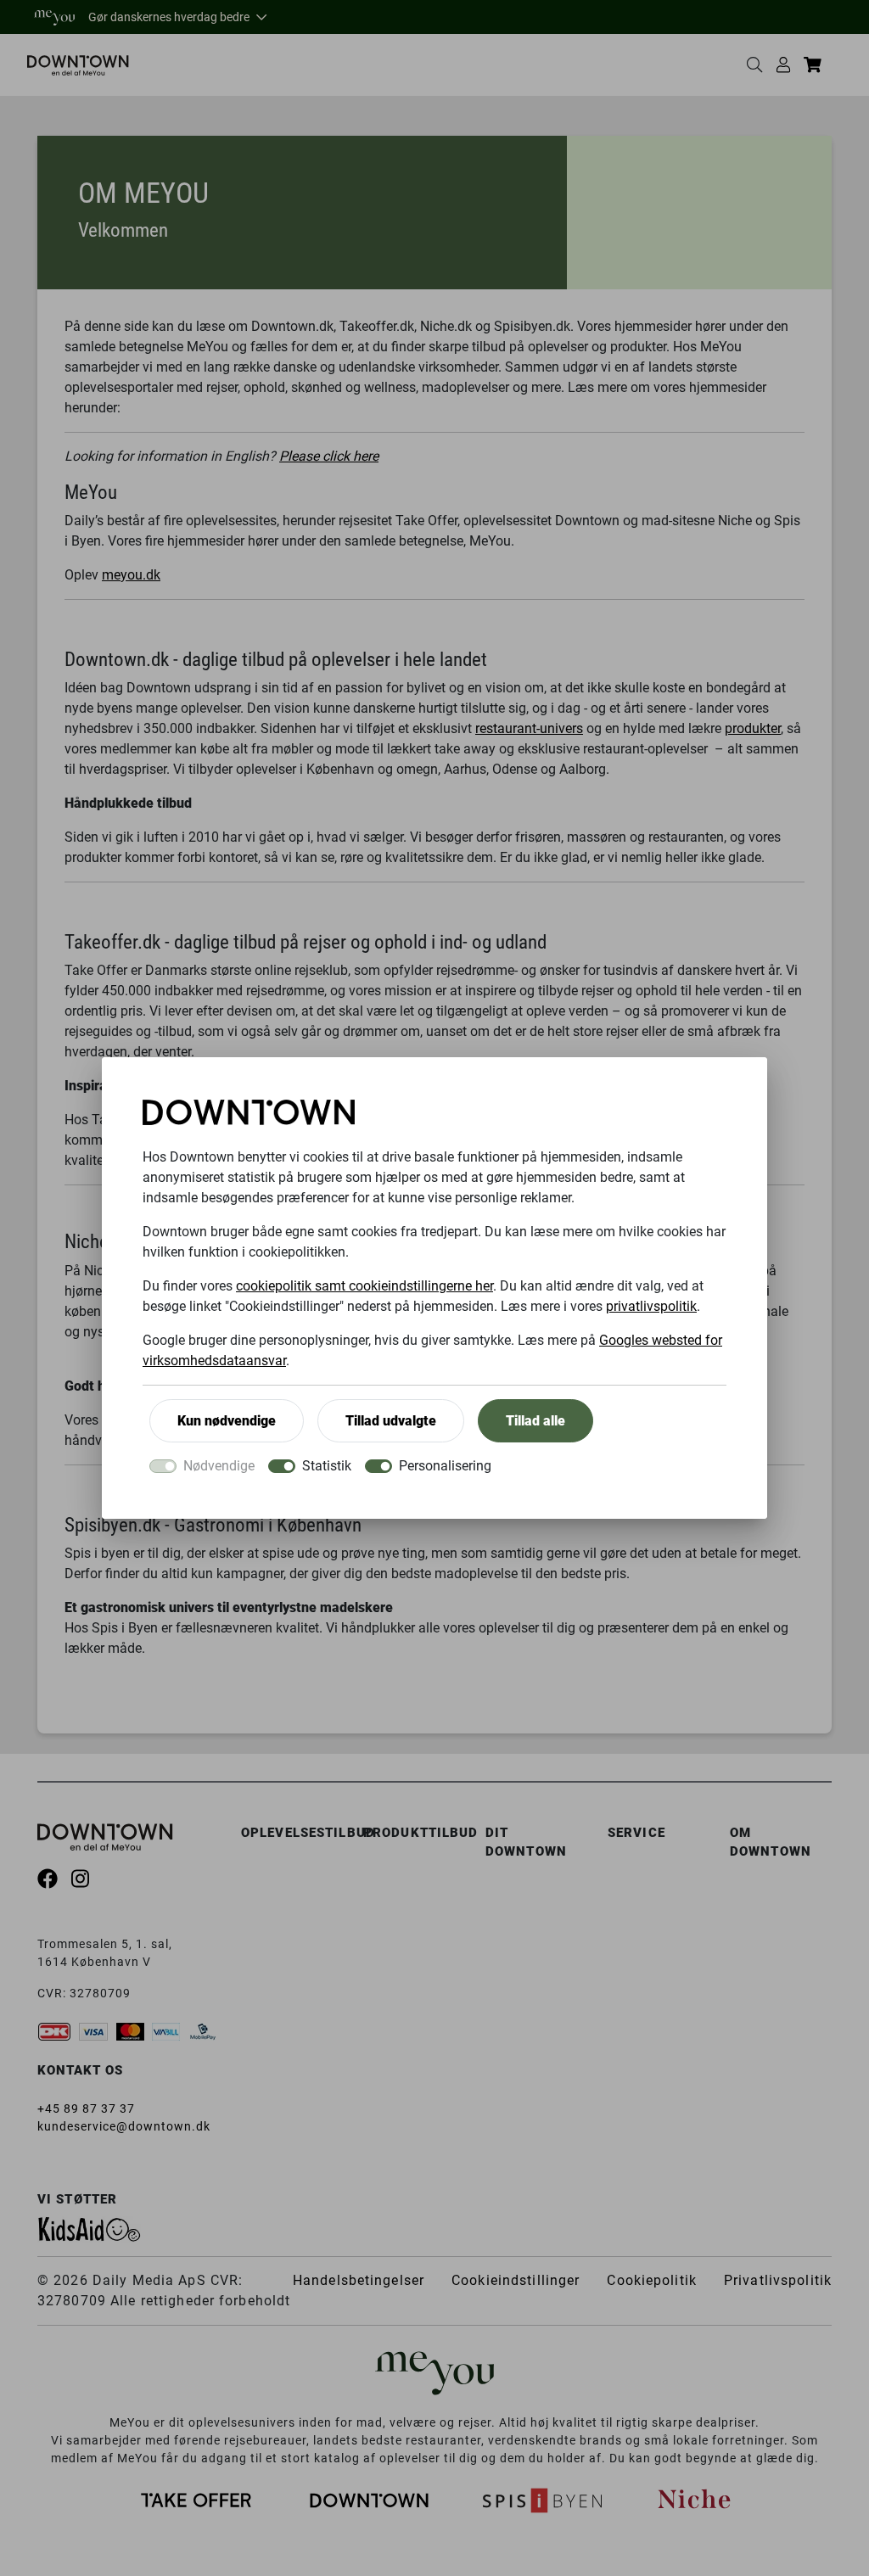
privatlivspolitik (651, 1306)
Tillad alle (535, 1421)
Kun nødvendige (227, 1421)
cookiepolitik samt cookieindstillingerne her (364, 1286)
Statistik (327, 1466)
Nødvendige (219, 1466)
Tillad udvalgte (391, 1421)
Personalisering (445, 1466)
